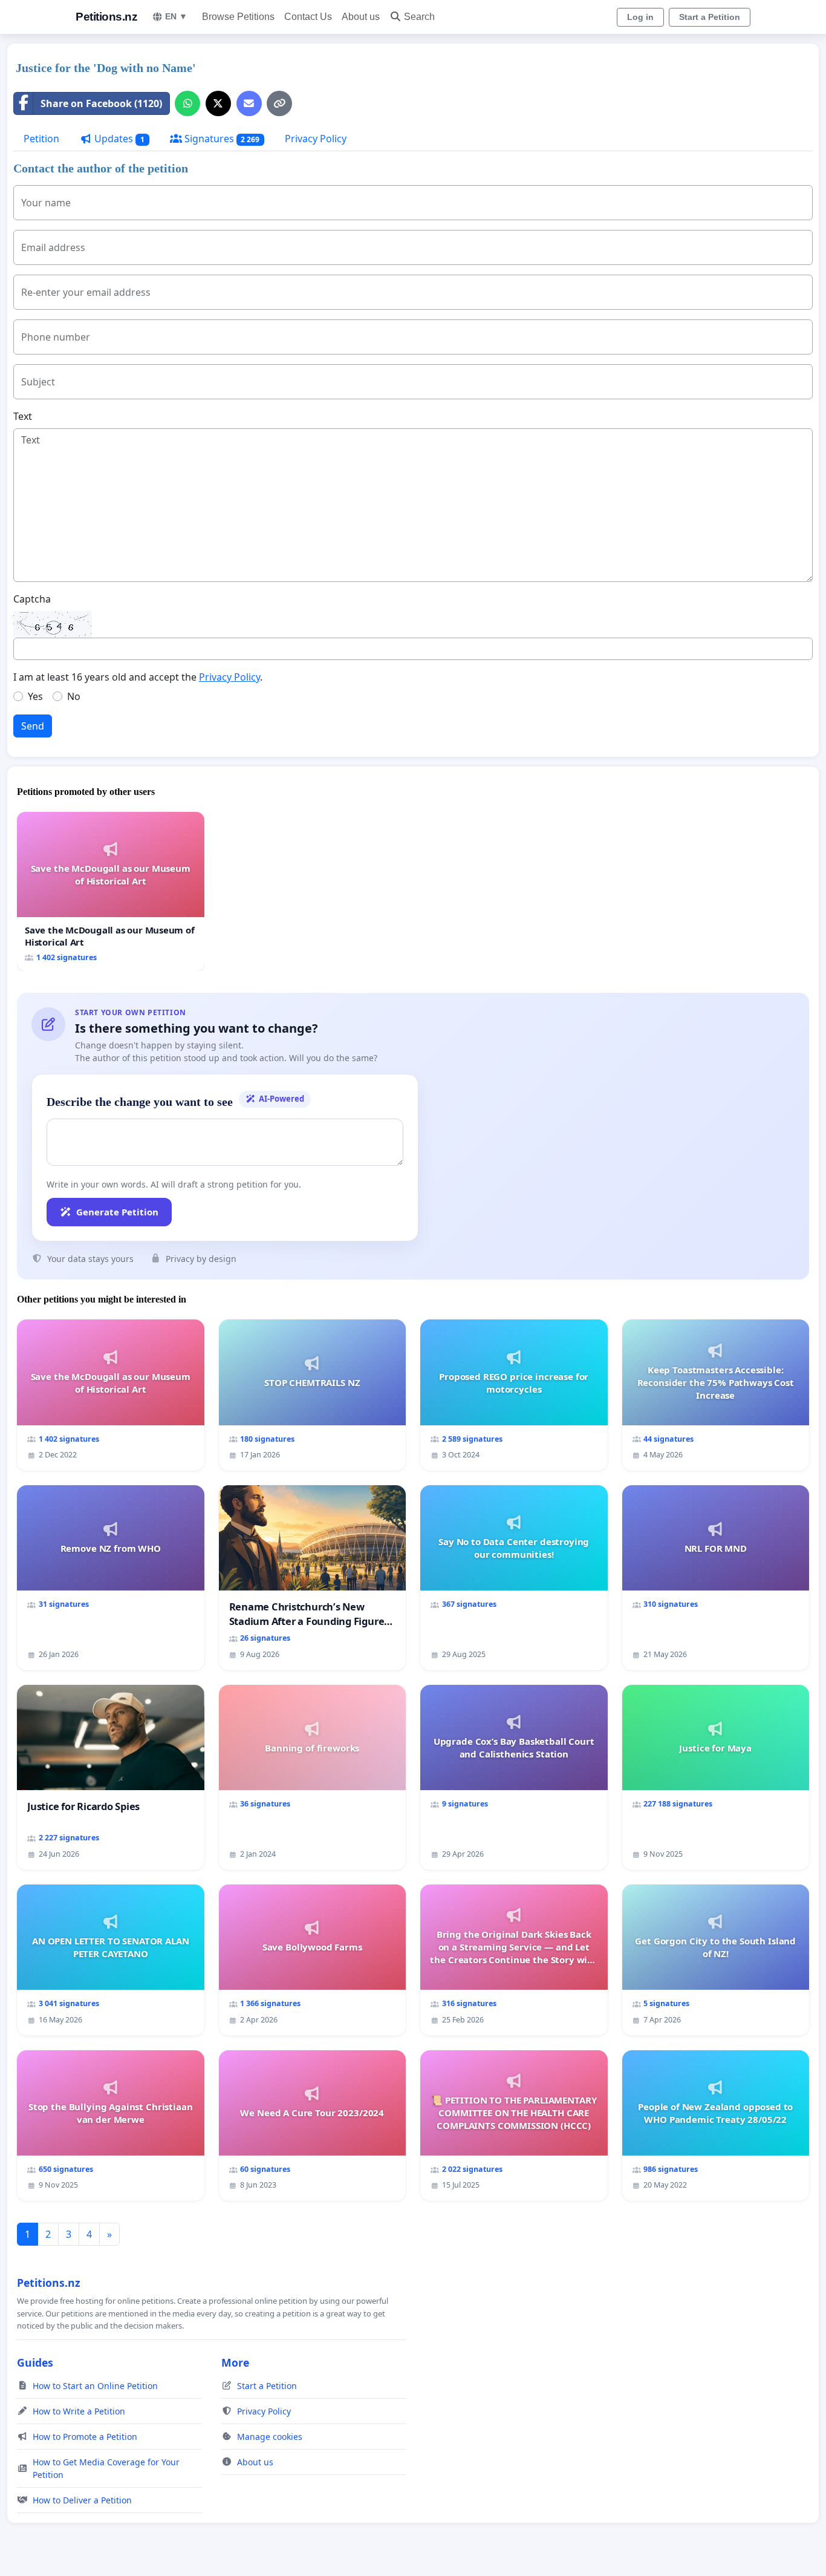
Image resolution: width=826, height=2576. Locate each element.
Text (23, 416)
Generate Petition (117, 1212)
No (74, 696)
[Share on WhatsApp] (187, 103)
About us (361, 17)
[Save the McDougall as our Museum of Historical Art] (111, 891)
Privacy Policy (316, 139)
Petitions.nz (106, 17)
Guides (35, 2362)
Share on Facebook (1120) (101, 103)
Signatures (221, 139)
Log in (640, 17)
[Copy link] (279, 103)
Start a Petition (710, 17)
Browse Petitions (238, 17)
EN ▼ (176, 16)
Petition (41, 139)
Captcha (32, 599)
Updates (118, 139)
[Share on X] (218, 103)
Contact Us (308, 17)
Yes (35, 696)
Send (33, 726)
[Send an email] (249, 103)
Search (419, 17)
